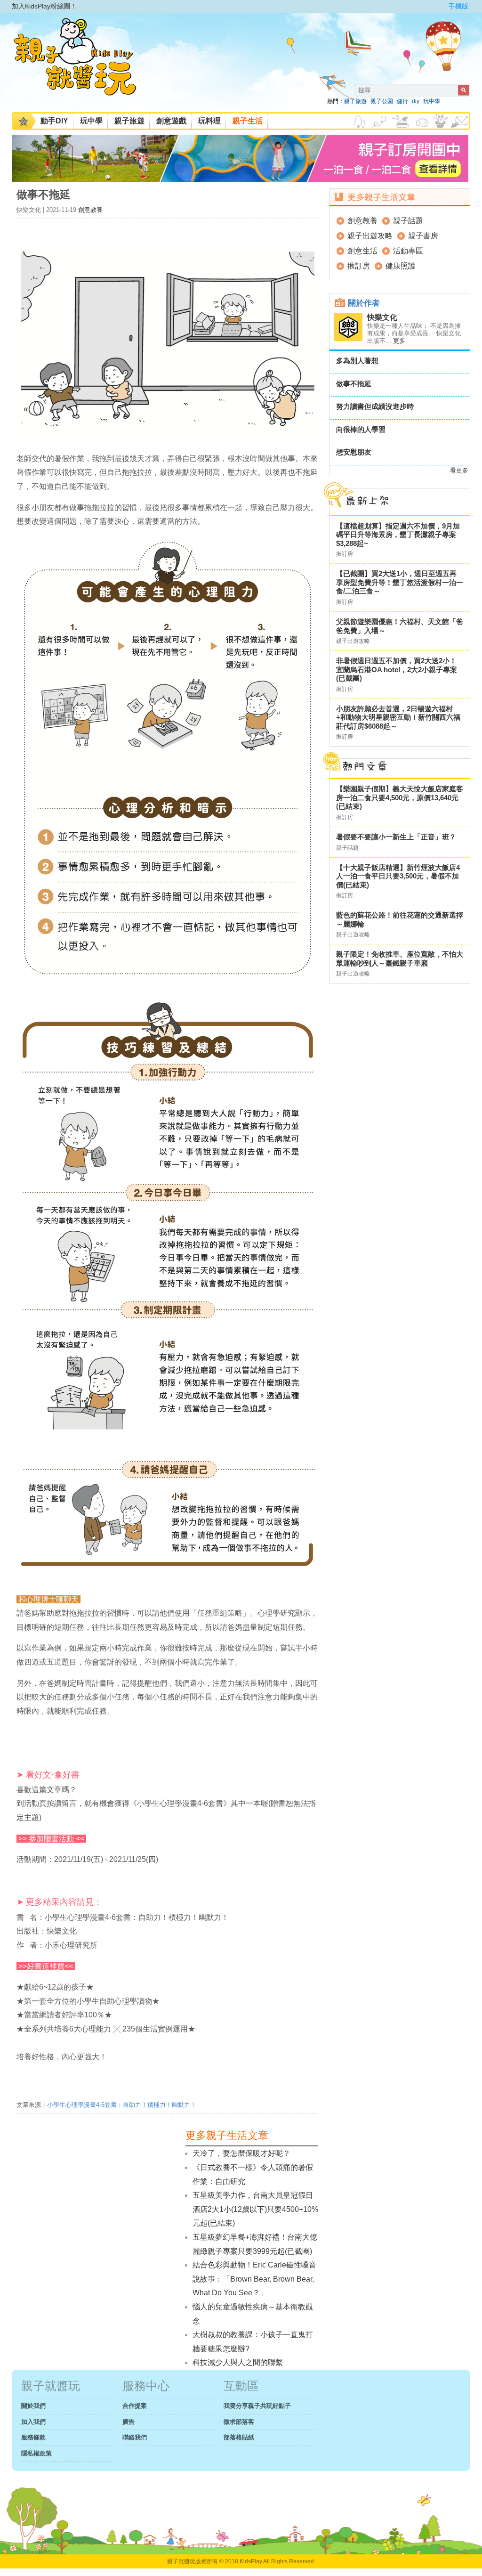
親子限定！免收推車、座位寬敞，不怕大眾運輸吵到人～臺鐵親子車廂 (400, 959)
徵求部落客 (239, 2422)
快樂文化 (382, 317)
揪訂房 (359, 266)
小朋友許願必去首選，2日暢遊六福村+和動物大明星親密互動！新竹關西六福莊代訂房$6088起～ (398, 717)
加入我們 (33, 2422)
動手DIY (54, 121)
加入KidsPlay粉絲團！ (44, 6)
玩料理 (209, 121)
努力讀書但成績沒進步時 (375, 406)
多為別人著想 (357, 361)
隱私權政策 (36, 2453)
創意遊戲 (171, 121)
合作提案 (135, 2406)
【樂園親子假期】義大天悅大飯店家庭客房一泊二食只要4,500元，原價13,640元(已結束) (400, 797)
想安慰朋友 (354, 452)
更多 (399, 341)
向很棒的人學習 (361, 429)
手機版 (458, 6)
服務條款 (33, 2437)
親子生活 (248, 121)
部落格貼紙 (239, 2437)
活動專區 (408, 251)
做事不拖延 (354, 384)
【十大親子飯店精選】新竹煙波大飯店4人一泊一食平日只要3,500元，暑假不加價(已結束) (398, 876)
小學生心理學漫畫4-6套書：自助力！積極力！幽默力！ (122, 2105)
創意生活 (362, 251)
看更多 (459, 470)
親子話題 (408, 221)
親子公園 (382, 101)
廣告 (129, 2422)
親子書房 (423, 236)
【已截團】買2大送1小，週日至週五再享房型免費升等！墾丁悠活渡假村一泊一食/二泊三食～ (400, 582)
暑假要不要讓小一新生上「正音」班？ (396, 837)
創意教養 (90, 210)
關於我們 (33, 2406)
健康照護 (401, 266)
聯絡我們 (135, 2437)
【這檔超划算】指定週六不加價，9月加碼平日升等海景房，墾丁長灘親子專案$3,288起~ (398, 535)
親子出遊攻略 (370, 236)
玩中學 (432, 101)
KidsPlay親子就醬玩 (82, 65)
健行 (402, 101)
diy (416, 101)
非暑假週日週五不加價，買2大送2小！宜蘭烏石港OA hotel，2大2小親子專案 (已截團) (397, 669)
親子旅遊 (355, 101)
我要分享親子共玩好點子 (257, 2406)
